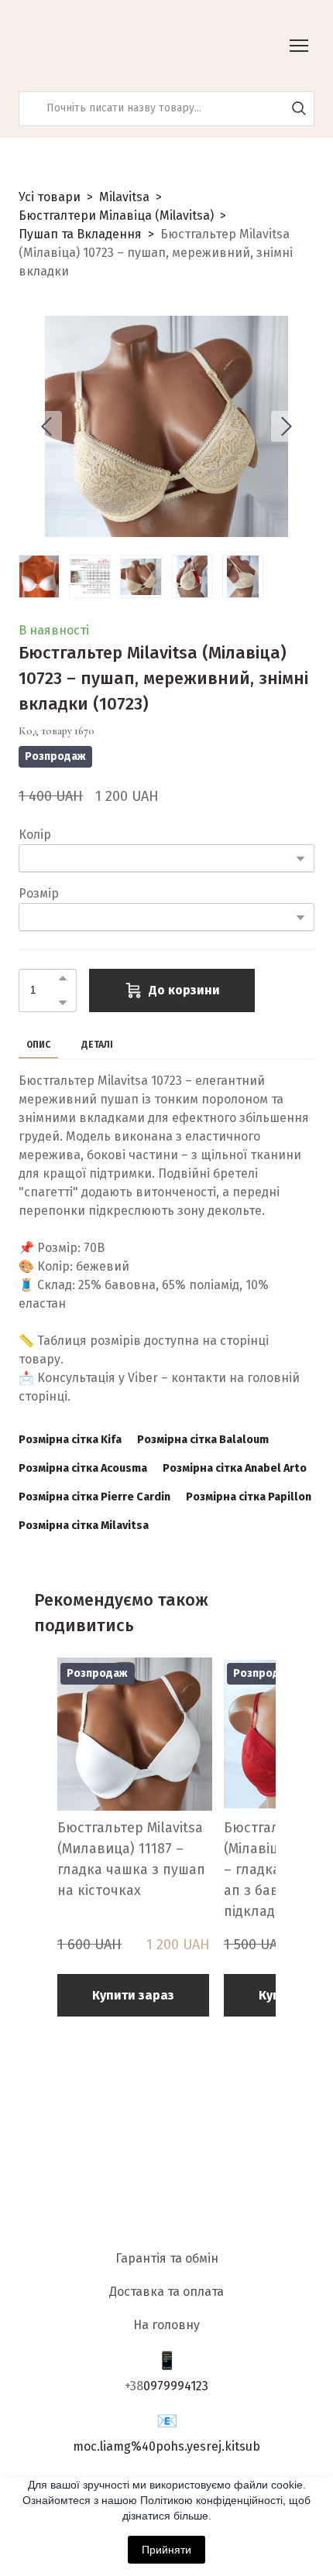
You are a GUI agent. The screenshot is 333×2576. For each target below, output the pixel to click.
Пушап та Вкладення (80, 234)
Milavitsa (124, 197)
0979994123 (176, 2386)
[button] (299, 108)
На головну (166, 2325)
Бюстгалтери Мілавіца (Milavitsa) (116, 216)
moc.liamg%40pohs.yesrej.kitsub (166, 2446)
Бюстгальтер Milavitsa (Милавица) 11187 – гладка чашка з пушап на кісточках (131, 1859)
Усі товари (50, 197)
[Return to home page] (96, 46)
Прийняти (166, 2550)
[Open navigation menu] (299, 46)
